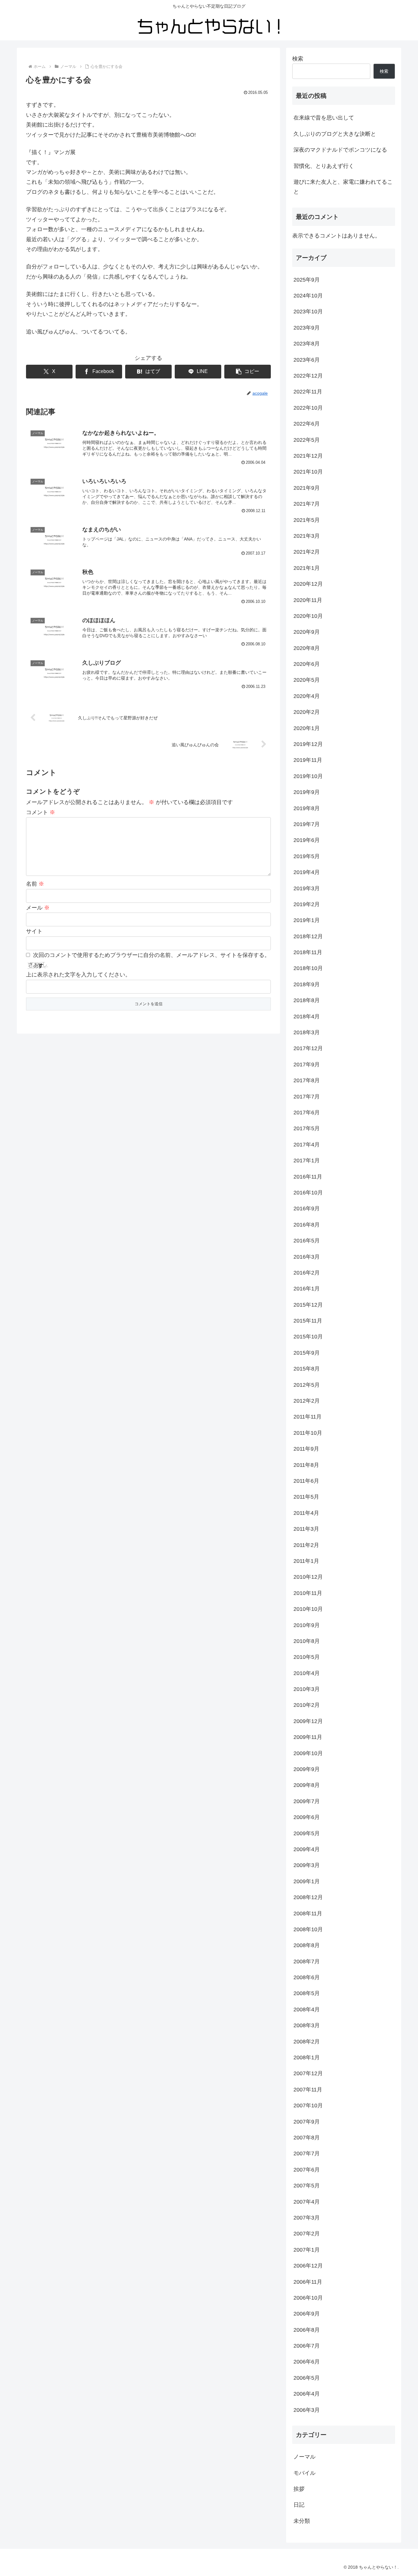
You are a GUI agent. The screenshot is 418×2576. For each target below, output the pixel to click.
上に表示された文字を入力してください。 (78, 975)
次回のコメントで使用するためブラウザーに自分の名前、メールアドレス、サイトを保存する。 (151, 955)
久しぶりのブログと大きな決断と (335, 134)
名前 (35, 884)
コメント (41, 812)
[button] (248, 372)
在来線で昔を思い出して (324, 118)
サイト (34, 931)
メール (38, 908)
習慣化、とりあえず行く (324, 166)
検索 (298, 59)
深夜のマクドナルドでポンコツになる (340, 150)
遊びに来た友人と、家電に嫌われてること (343, 187)
